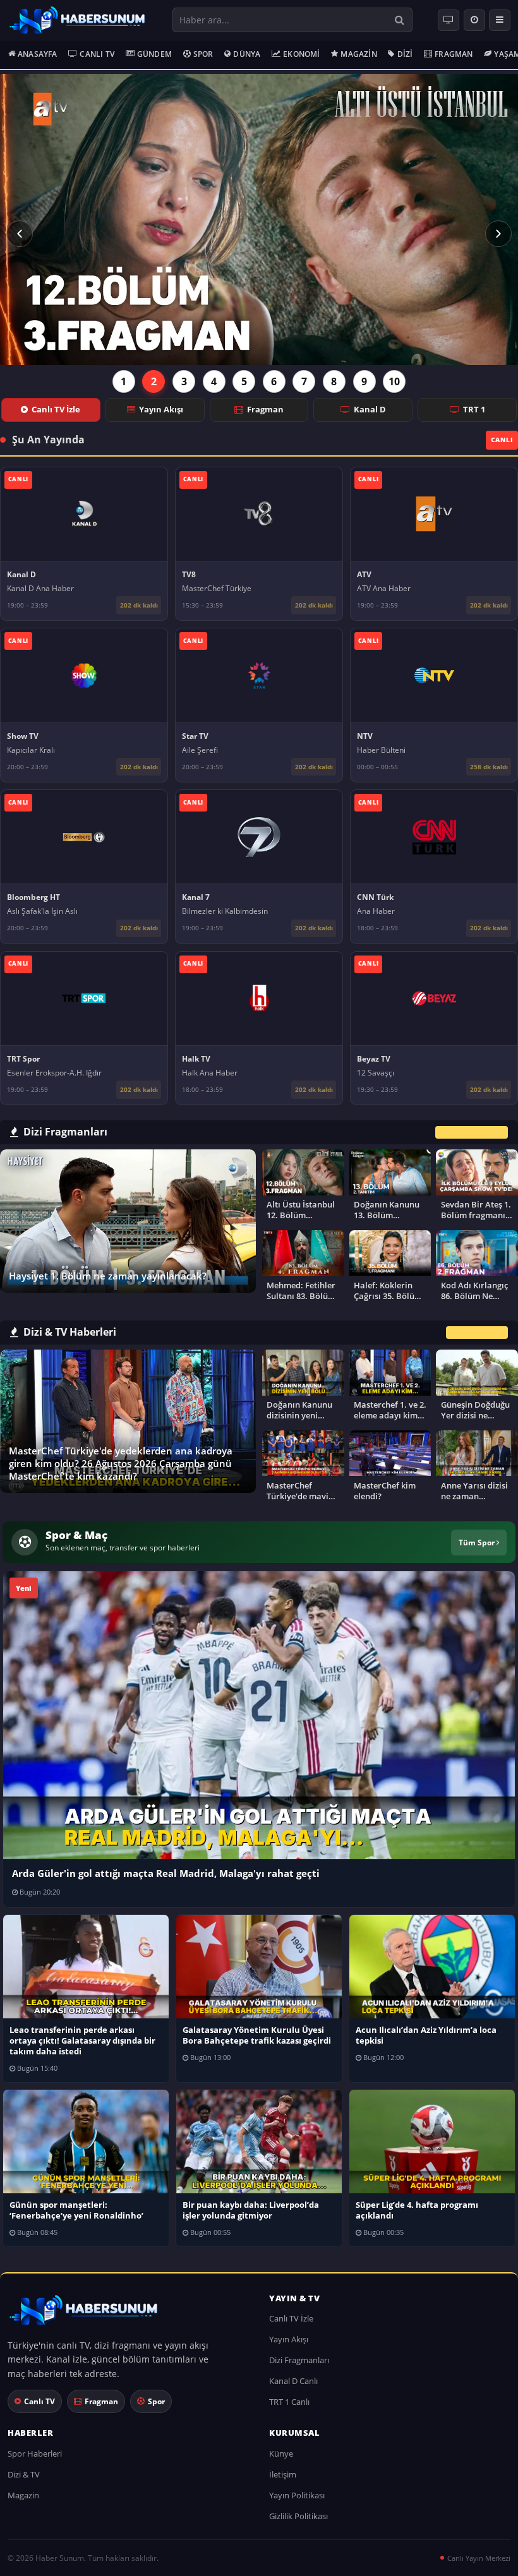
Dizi (405, 54)
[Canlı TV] (449, 20)
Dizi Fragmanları (299, 2360)
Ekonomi (301, 54)
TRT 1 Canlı (289, 2402)
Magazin (358, 54)
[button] (20, 233)
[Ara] (400, 20)
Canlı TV (97, 54)
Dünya (247, 54)
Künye (281, 2453)
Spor (203, 54)
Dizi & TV (24, 2474)
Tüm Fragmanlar (472, 1132)
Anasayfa (38, 54)
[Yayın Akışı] (474, 20)
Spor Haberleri (35, 2453)
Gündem (154, 54)
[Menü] (500, 20)
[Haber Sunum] (77, 20)
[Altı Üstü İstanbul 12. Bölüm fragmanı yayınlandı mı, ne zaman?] (259, 219)
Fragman (454, 54)
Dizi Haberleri (477, 1332)
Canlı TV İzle (56, 409)
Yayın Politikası (297, 2495)
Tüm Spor (478, 1542)
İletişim (283, 2474)
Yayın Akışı (161, 409)
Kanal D (370, 409)
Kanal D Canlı (293, 2381)
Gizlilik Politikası (298, 2516)
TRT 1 (474, 409)
